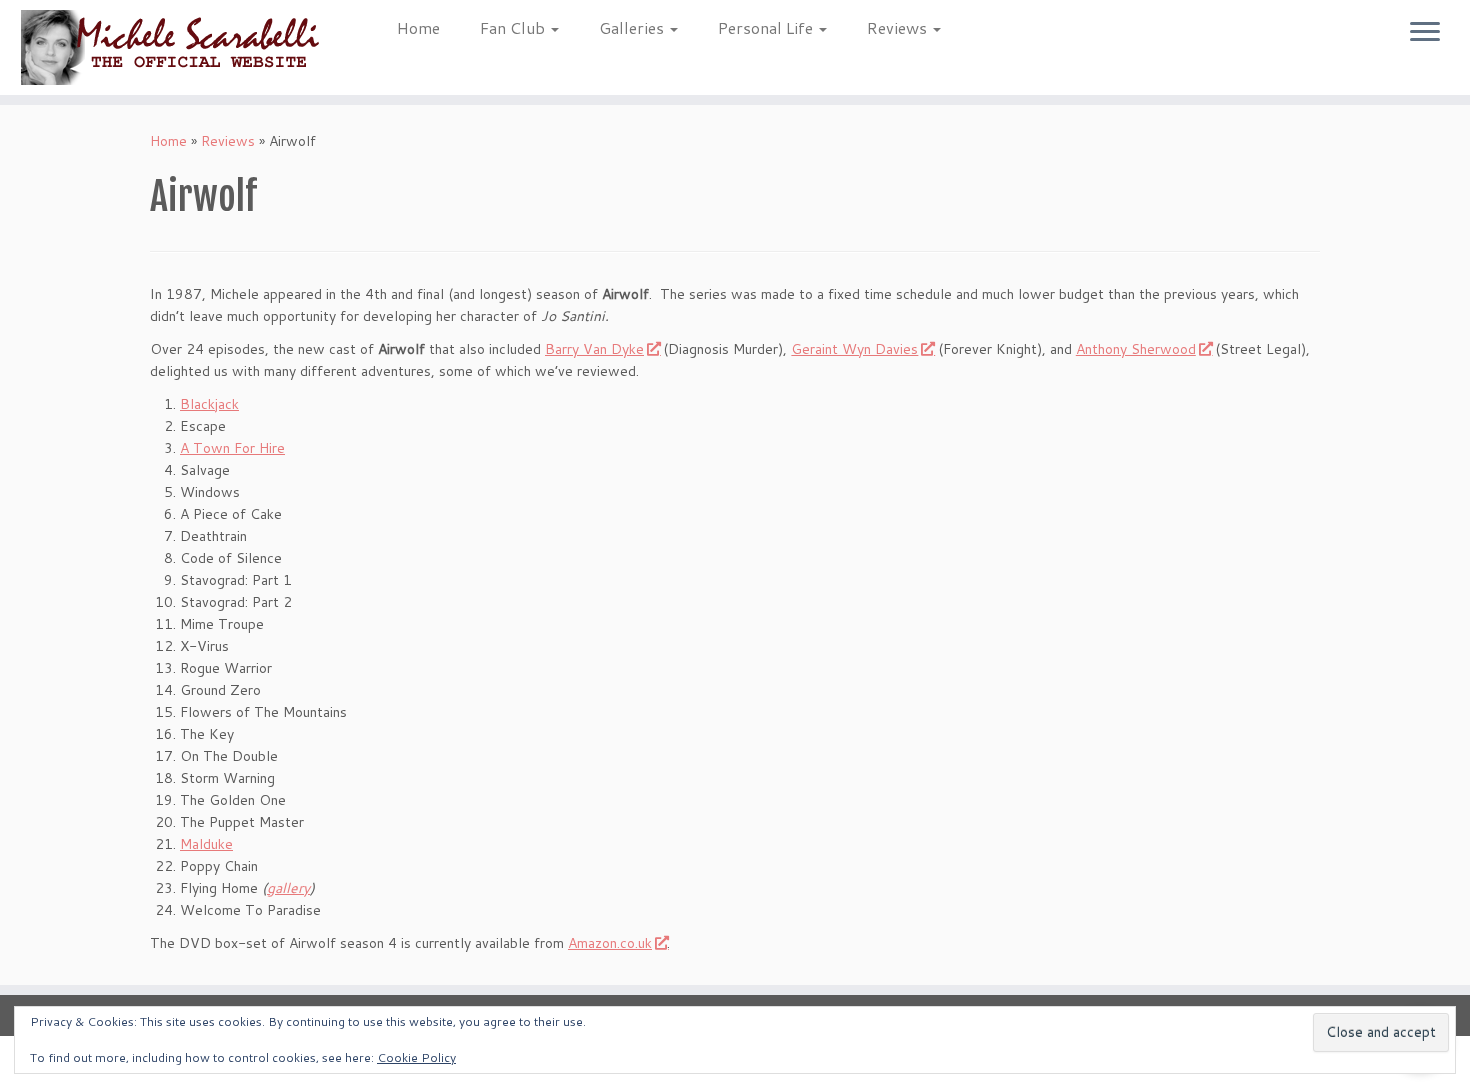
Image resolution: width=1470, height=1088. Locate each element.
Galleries (633, 27)
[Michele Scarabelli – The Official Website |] (169, 47)
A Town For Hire (232, 448)
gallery (288, 888)
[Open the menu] (1425, 33)
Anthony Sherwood (1136, 349)
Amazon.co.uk (610, 943)
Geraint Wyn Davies (854, 349)
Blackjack (209, 404)
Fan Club (514, 27)
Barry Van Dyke (594, 349)
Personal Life (767, 27)
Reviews (899, 27)
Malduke (206, 844)
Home (418, 27)
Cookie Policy (416, 1057)
